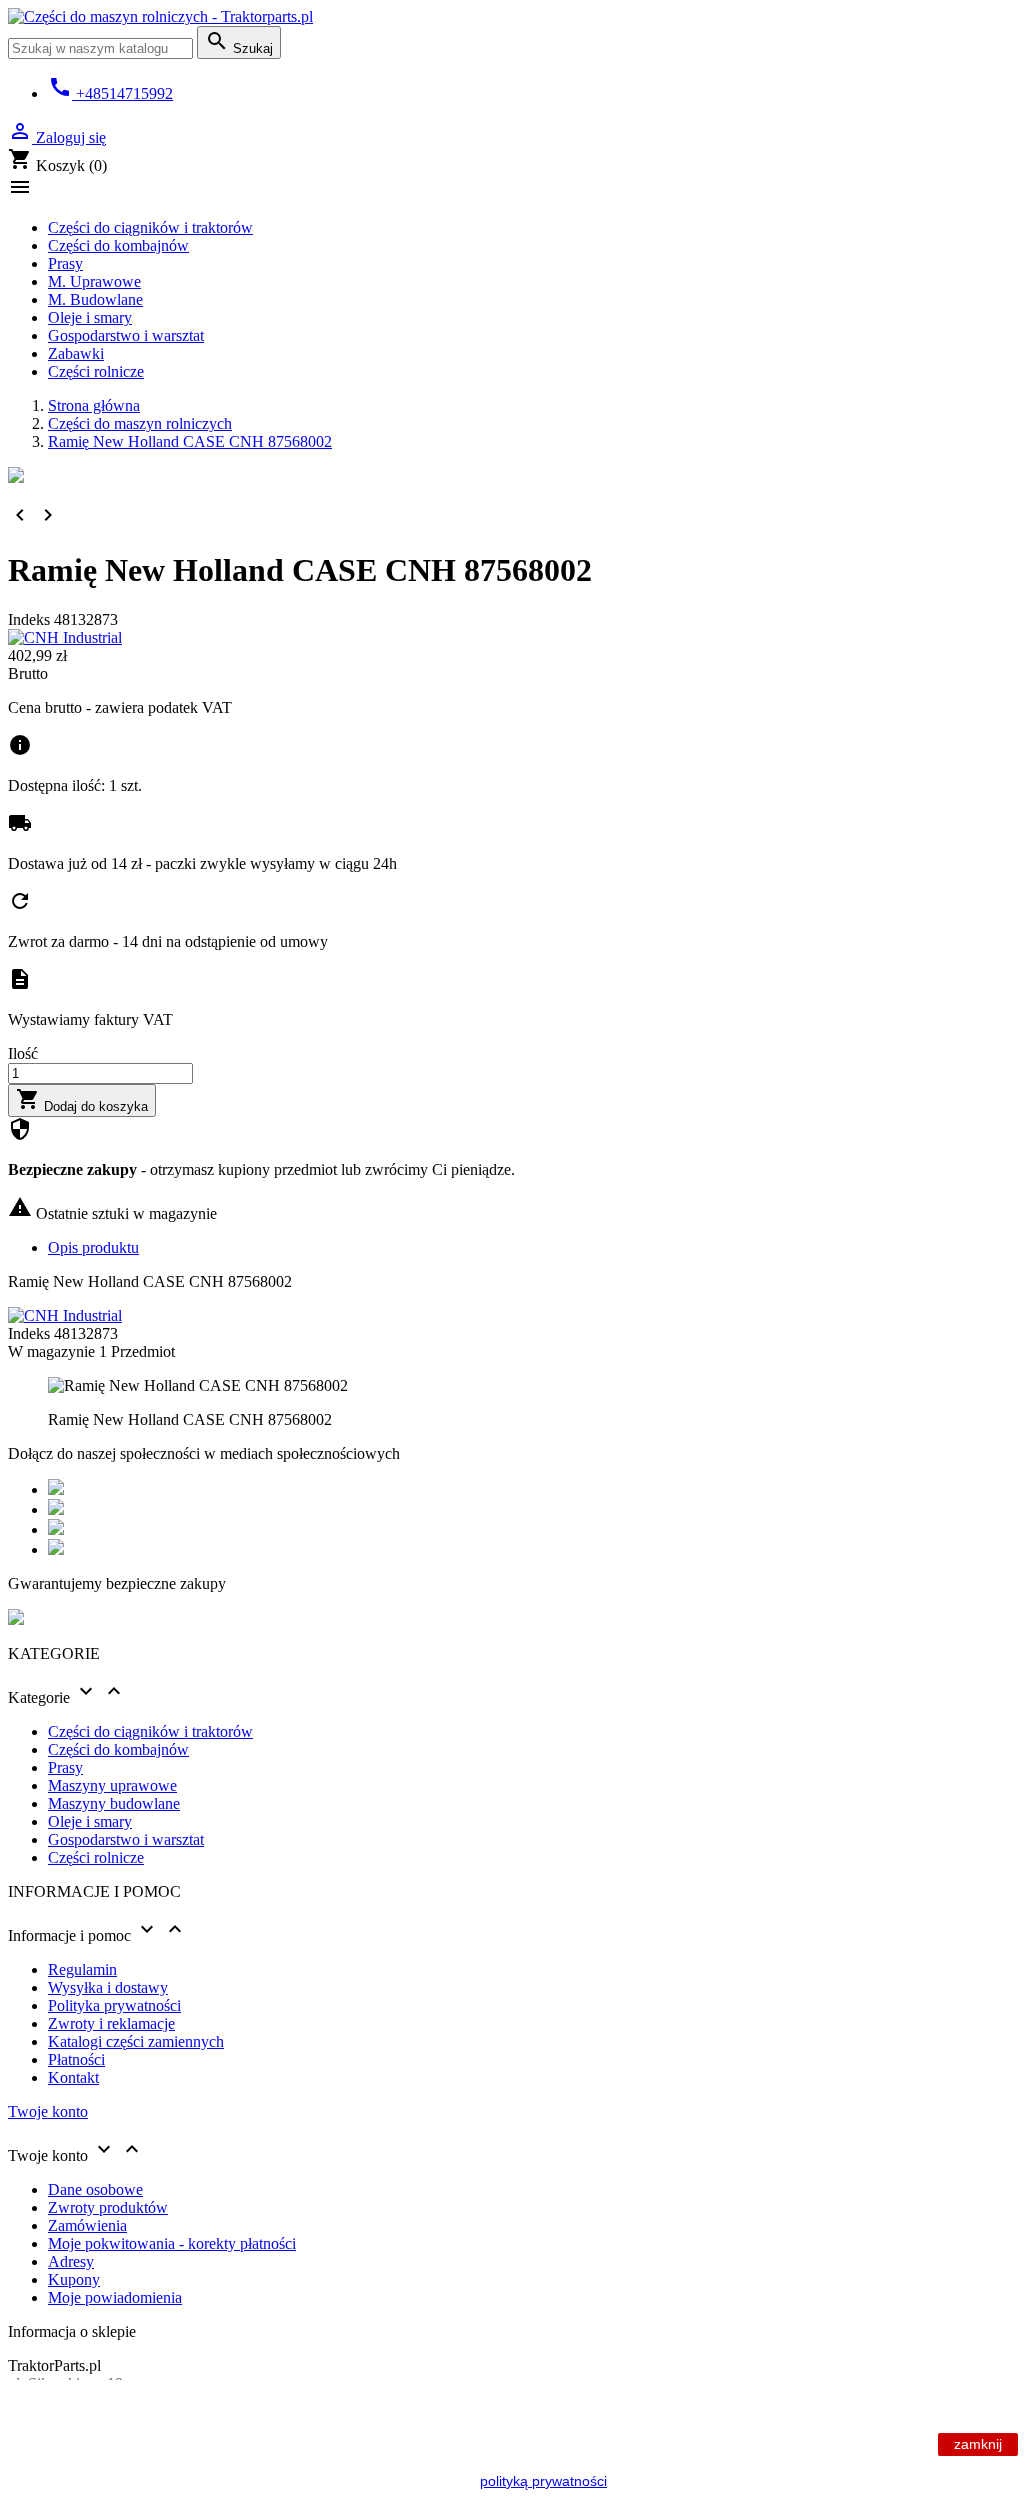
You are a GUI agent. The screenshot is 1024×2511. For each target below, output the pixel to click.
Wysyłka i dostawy (108, 1987)
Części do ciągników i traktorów (150, 227)
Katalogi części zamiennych (136, 2041)
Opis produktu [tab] (93, 1247)
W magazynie (51, 1351)
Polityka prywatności (114, 2005)
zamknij (978, 2444)
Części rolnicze (96, 371)
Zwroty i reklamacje (111, 2023)
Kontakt (73, 2077)
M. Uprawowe (94, 281)
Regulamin (82, 1969)
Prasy (65, 263)
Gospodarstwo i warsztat (126, 335)
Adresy (71, 2261)
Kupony (74, 2279)
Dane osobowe (95, 2189)
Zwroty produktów (108, 2207)
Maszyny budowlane (114, 1803)
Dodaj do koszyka (82, 1100)
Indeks (31, 619)
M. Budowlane (95, 299)
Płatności (76, 2059)
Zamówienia (87, 2225)
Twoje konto (48, 2111)
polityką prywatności (543, 2481)
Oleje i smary (90, 317)
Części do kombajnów (118, 245)
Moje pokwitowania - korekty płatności (172, 2243)
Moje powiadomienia (115, 2297)
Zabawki (76, 353)
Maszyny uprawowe (112, 1785)
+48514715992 (110, 93)
